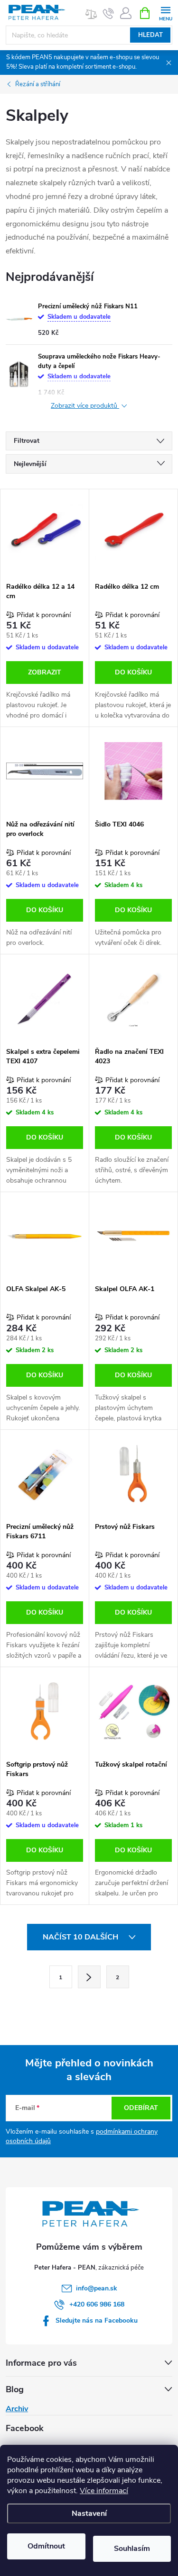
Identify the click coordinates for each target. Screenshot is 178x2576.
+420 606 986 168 (97, 2304)
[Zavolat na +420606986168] (108, 13)
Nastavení (89, 2513)
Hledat (150, 35)
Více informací (104, 2491)
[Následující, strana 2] (89, 1977)
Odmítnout (46, 2546)
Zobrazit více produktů (85, 406)
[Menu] (165, 13)
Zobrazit (45, 672)
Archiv (17, 2409)
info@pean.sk (97, 2288)
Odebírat (141, 2108)
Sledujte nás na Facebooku (97, 2320)
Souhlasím (132, 2549)
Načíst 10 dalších (81, 1937)
